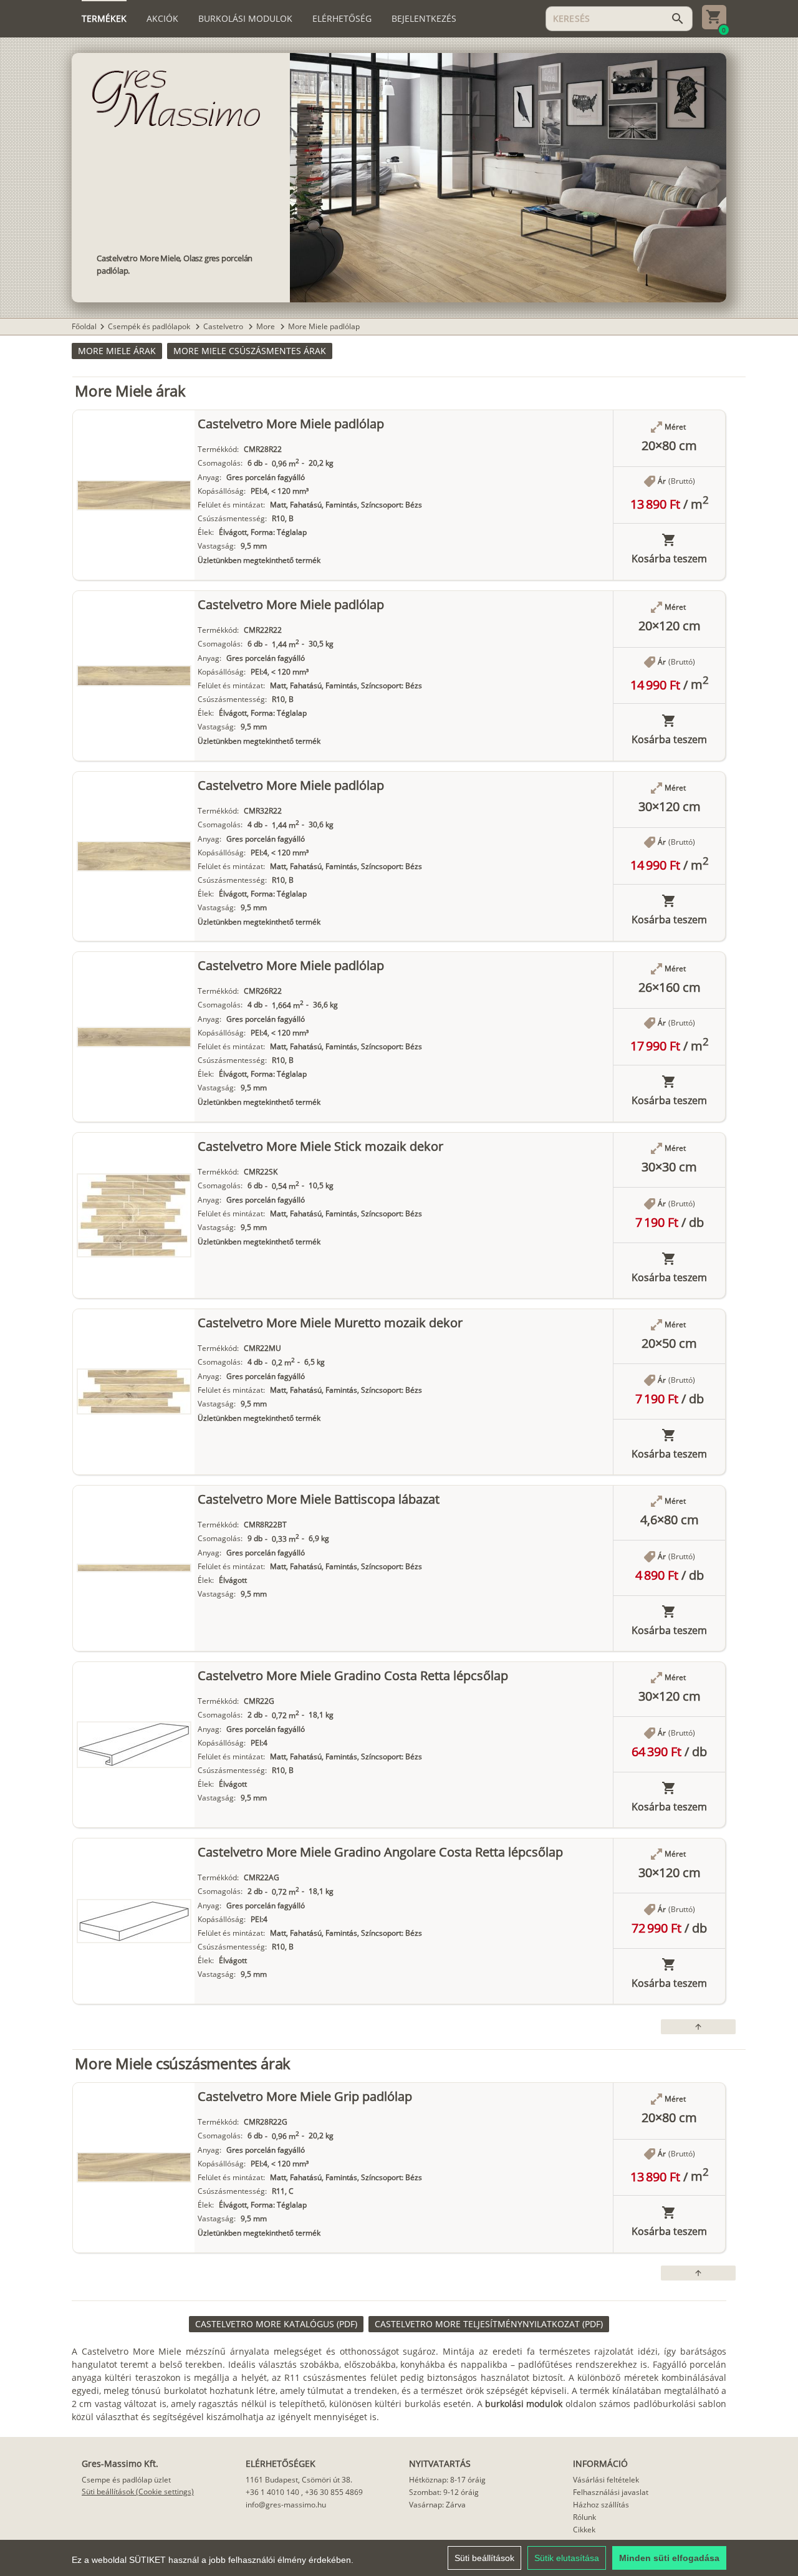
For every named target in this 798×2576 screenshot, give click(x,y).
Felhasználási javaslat (611, 2492)
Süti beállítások (484, 2558)
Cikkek (584, 2530)
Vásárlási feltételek (606, 2480)
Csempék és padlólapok (150, 326)
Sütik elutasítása (567, 2558)
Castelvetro (224, 326)
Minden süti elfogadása (669, 2558)
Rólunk (584, 2517)
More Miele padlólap (324, 326)
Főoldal (84, 326)
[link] (276, 2324)
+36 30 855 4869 (334, 2492)
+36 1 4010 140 (272, 2492)
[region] (399, 2558)
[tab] (104, 19)
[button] (117, 351)
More (267, 326)
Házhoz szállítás (601, 2505)
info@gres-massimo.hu (286, 2505)
